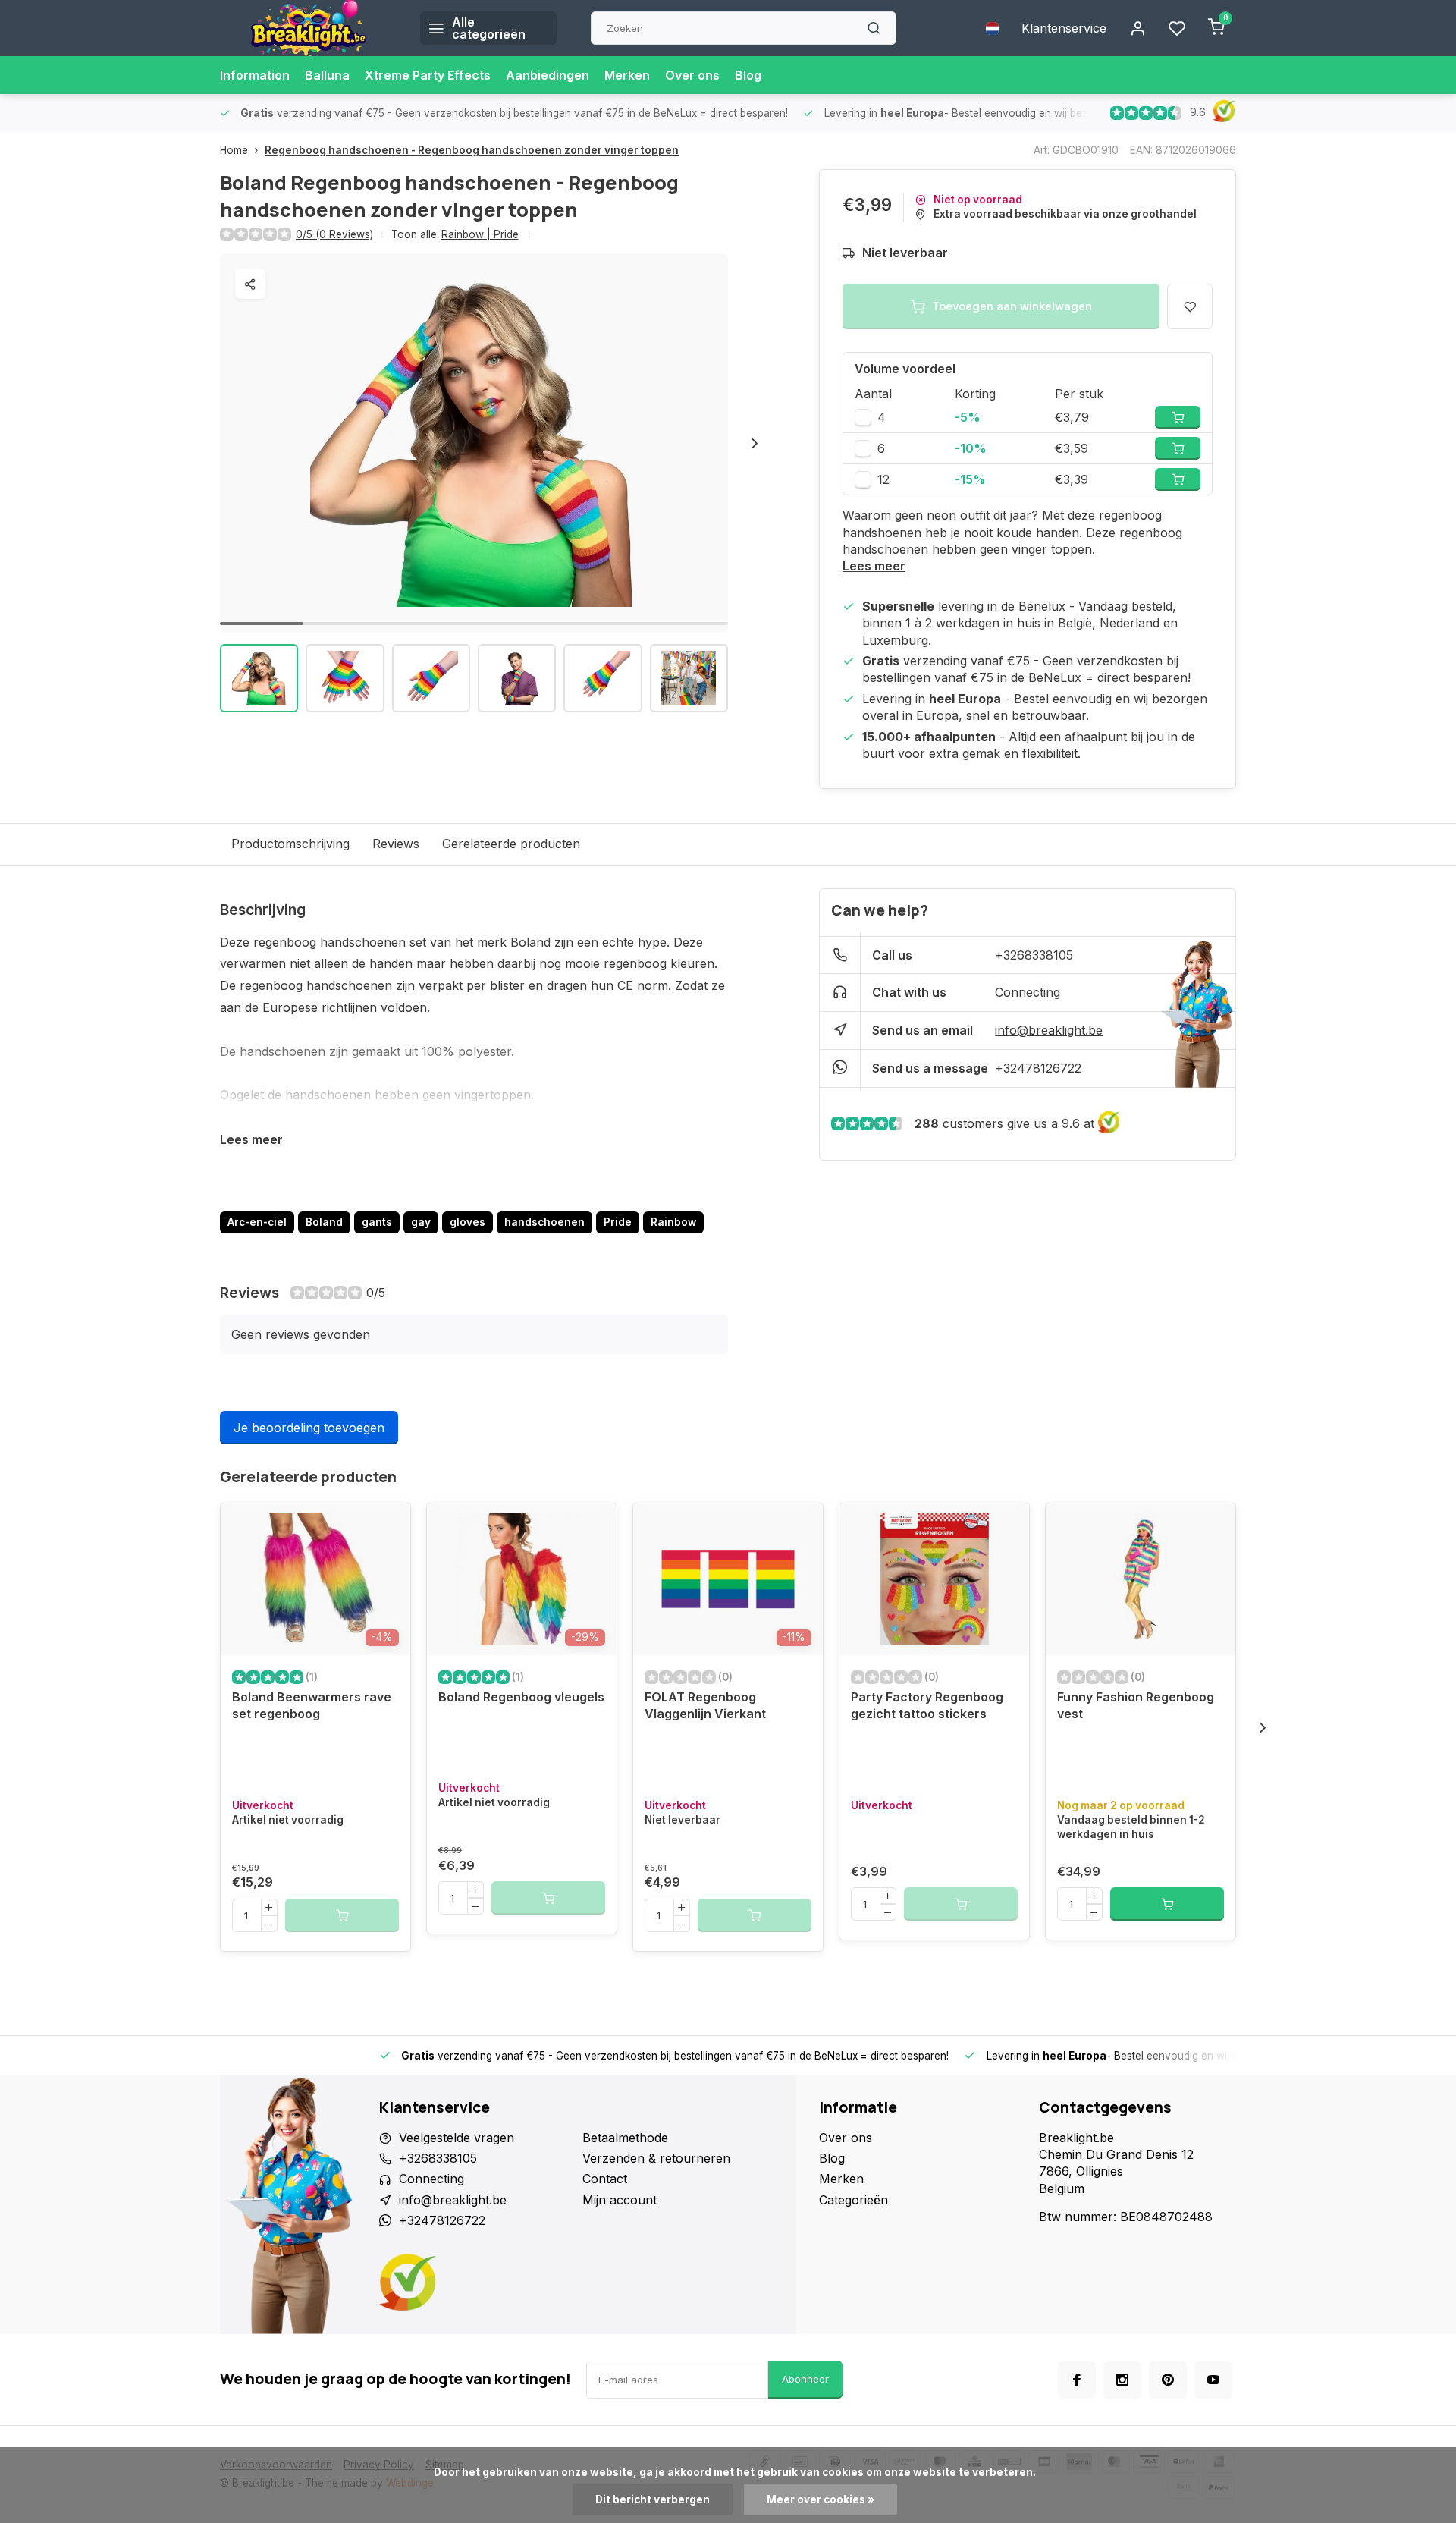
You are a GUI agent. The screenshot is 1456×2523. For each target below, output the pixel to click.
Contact (605, 2179)
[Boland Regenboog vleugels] (522, 1579)
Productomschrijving (290, 844)
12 (883, 479)
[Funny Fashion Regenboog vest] (1141, 1579)
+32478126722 (1038, 1068)
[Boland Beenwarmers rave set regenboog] (315, 1579)
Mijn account (620, 2200)
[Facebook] (1077, 2380)
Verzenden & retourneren (656, 2158)
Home (234, 150)
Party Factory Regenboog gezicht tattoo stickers (927, 1705)
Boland (324, 1222)
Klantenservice (1064, 28)
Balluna (327, 75)
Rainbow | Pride (480, 234)
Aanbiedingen (548, 75)
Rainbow (673, 1222)
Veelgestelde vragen (457, 2138)
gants (377, 1222)
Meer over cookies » (821, 2499)
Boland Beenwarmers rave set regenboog (312, 1705)
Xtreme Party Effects (428, 75)
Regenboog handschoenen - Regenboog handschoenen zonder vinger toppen (472, 150)
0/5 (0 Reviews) (334, 234)
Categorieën (854, 2200)
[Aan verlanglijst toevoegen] (388, 1526)
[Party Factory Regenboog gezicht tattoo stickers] (934, 1579)
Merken (627, 75)
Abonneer (805, 2379)
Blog (748, 75)
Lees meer (874, 566)
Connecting (1028, 992)
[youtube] (1213, 2380)
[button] (755, 443)
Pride (618, 1222)
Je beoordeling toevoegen (309, 1428)
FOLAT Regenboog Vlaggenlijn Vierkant (705, 1705)
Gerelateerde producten (511, 844)
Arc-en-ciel (257, 1222)
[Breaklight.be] (309, 28)
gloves (468, 1222)
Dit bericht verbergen (653, 2499)
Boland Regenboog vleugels (521, 1697)
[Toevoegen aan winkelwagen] (1167, 1904)
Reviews (396, 844)
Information (255, 75)
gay (421, 1222)
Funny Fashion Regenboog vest (1136, 1705)
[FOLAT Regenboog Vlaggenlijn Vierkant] (728, 1579)
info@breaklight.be (1049, 1030)
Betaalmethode (625, 2138)
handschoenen (544, 1222)
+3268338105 (1034, 955)
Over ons (692, 75)
